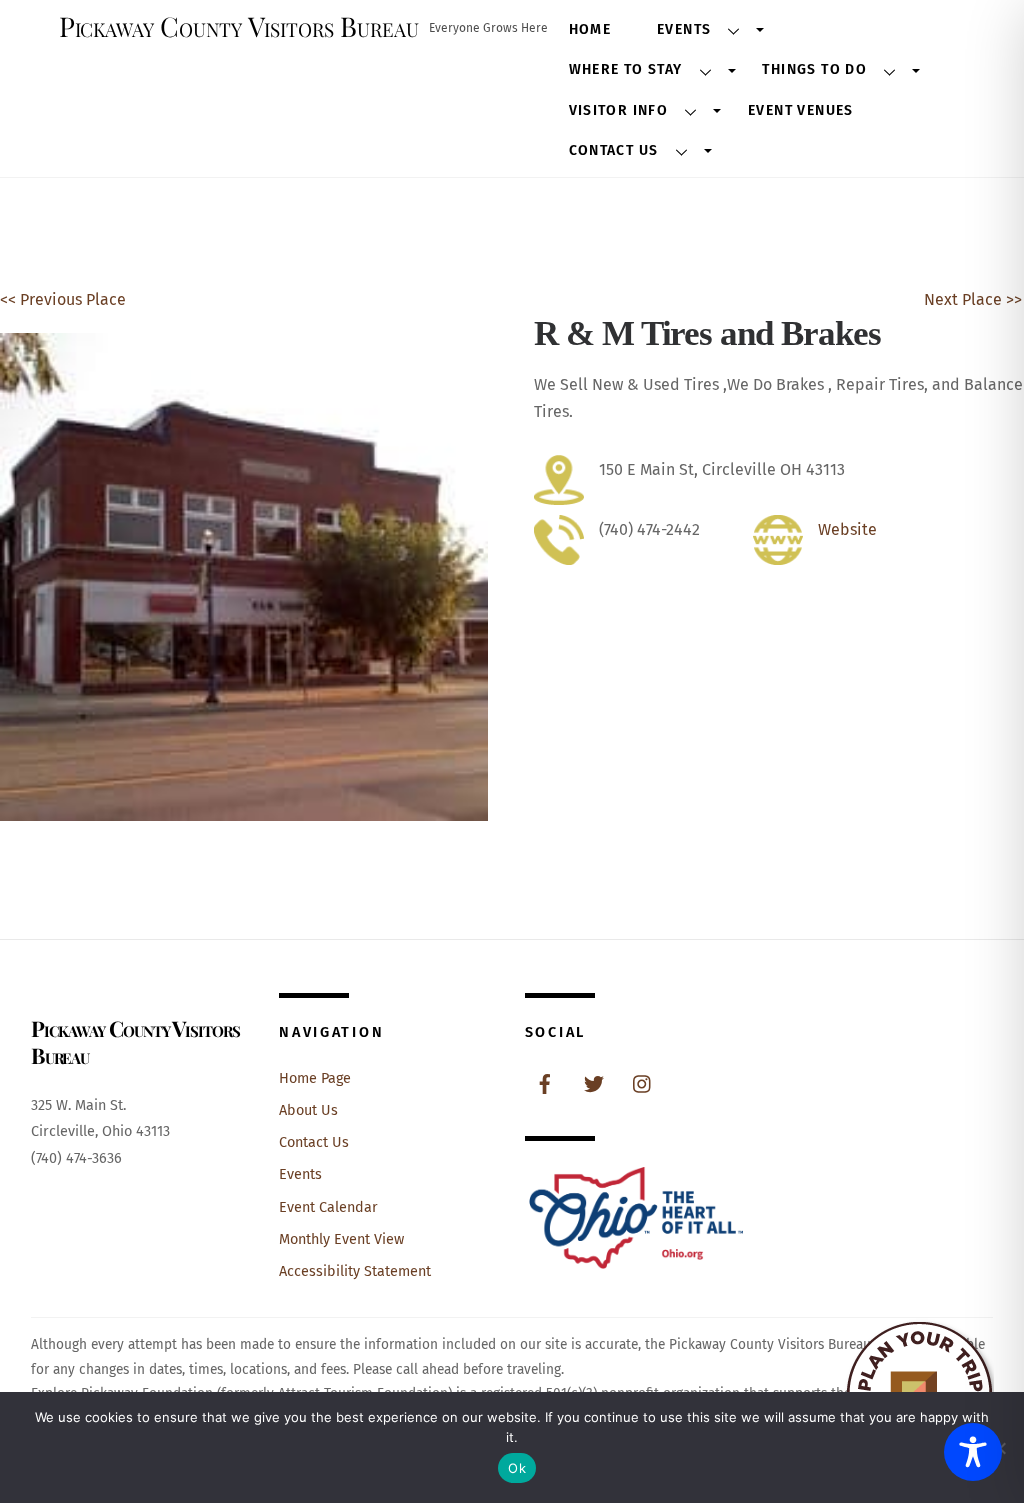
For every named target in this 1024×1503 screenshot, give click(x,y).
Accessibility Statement (355, 1271)
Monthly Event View (341, 1239)
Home (590, 29)
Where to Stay (626, 69)
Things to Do (814, 69)
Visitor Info (619, 110)
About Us (308, 1110)
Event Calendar (328, 1207)
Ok (517, 1468)
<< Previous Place (63, 299)
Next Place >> (973, 299)
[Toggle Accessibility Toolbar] (973, 1452)
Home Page (315, 1078)
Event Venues (801, 110)
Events (684, 29)
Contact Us (614, 150)
